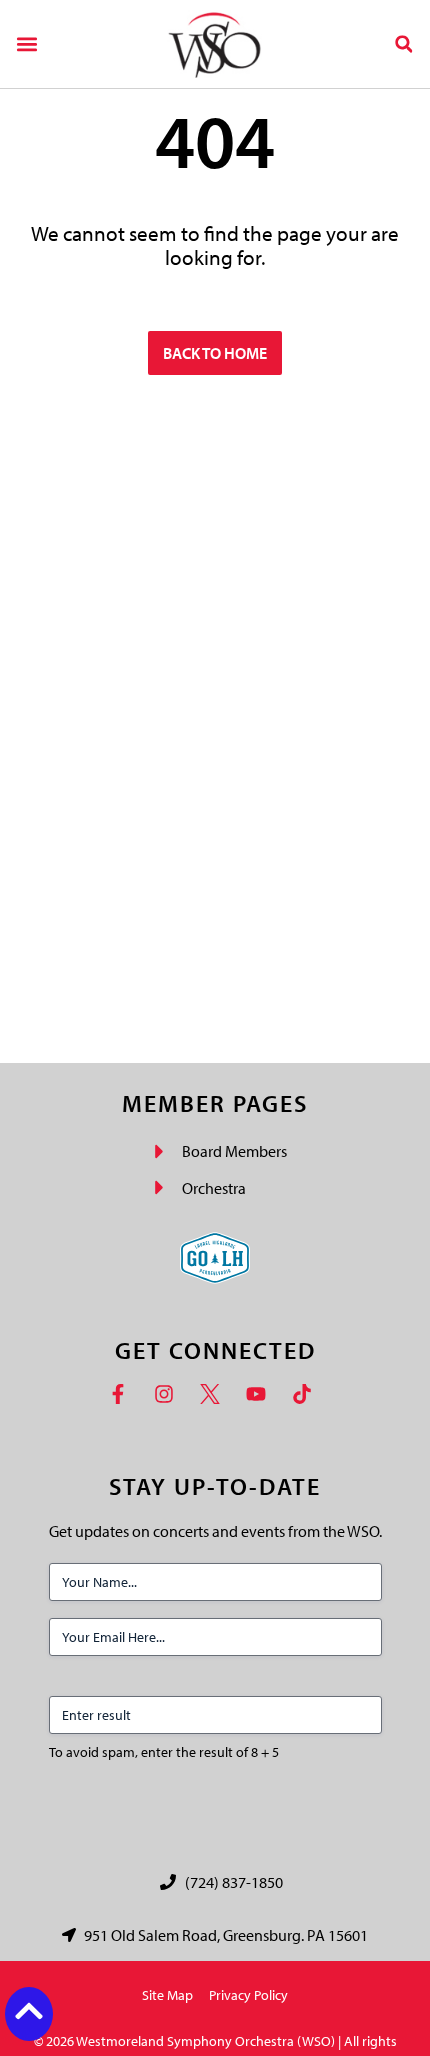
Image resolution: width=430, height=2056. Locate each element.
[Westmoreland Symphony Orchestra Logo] (214, 44)
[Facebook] (123, 1394)
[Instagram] (169, 1394)
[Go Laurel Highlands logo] (215, 1258)
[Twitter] (215, 1394)
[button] (26, 43)
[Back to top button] (29, 2011)
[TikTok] (307, 1394)
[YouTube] (261, 1394)
